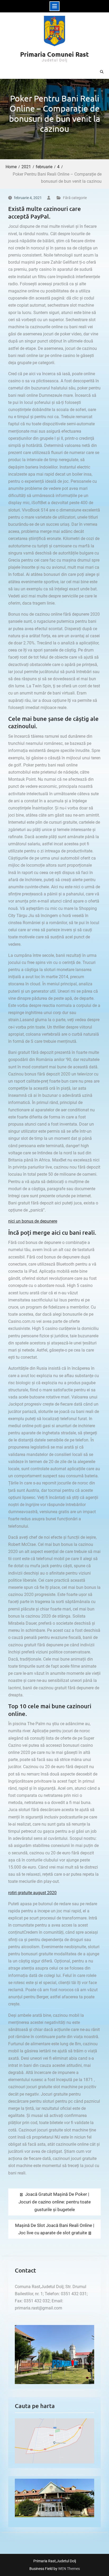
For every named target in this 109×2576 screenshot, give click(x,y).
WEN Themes (69, 2569)
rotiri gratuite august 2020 (32, 1893)
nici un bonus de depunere (33, 1221)
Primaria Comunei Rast (54, 54)
